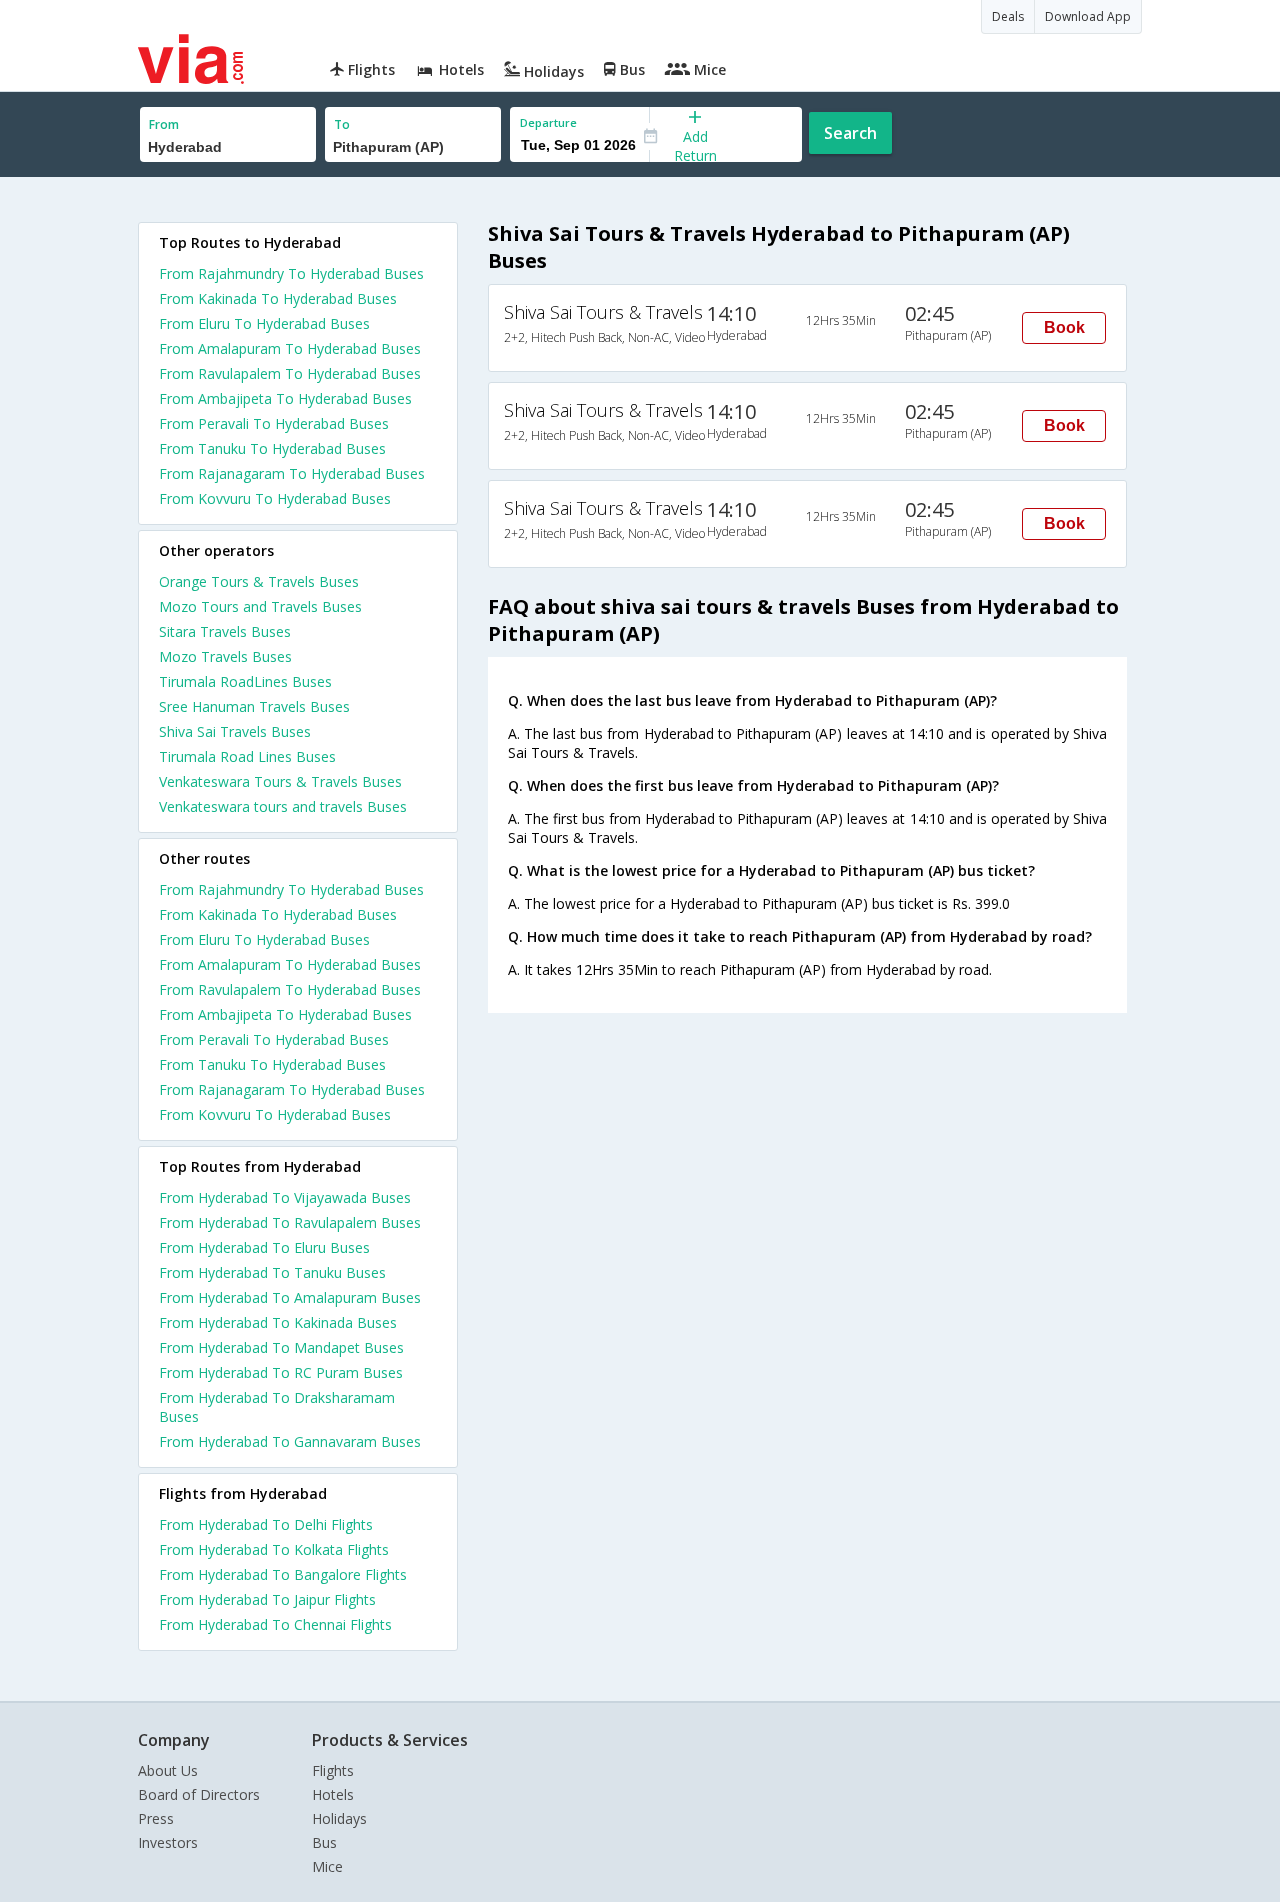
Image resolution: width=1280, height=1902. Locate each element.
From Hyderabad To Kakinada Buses (278, 1322)
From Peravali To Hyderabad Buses (274, 423)
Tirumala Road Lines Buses (247, 756)
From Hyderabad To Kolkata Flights (274, 1549)
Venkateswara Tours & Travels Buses (280, 781)
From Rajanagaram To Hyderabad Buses (292, 473)
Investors (168, 1842)
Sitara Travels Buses (225, 631)
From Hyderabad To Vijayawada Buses (285, 1197)
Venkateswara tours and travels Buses (283, 806)
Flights (333, 1770)
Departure (548, 122)
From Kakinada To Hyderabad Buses (278, 298)
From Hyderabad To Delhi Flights (266, 1524)
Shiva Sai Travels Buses (235, 731)
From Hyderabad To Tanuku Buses (272, 1272)
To (342, 124)
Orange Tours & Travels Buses (259, 581)
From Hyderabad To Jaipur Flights (267, 1599)
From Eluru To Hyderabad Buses (264, 323)
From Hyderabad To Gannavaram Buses (290, 1441)
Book (1064, 327)
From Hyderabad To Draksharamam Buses (277, 1407)
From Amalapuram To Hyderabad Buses (290, 348)
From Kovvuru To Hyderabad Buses (275, 498)
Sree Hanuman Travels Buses (254, 706)
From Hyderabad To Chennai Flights (275, 1624)
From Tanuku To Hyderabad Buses (272, 448)
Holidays (339, 1818)
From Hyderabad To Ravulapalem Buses (290, 1222)
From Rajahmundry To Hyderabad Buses (291, 273)
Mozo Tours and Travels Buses (260, 606)
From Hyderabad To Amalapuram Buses (290, 1297)
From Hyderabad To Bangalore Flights (283, 1574)
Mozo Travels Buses (225, 656)
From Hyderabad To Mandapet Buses (281, 1347)
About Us (168, 1770)
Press (156, 1818)
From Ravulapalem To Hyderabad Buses (290, 373)
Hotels (333, 1794)
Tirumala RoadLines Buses (245, 681)
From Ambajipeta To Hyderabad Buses (285, 398)
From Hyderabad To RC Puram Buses (281, 1372)
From (164, 124)
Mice (327, 1866)
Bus (324, 1842)
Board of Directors (199, 1794)
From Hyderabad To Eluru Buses (264, 1247)
